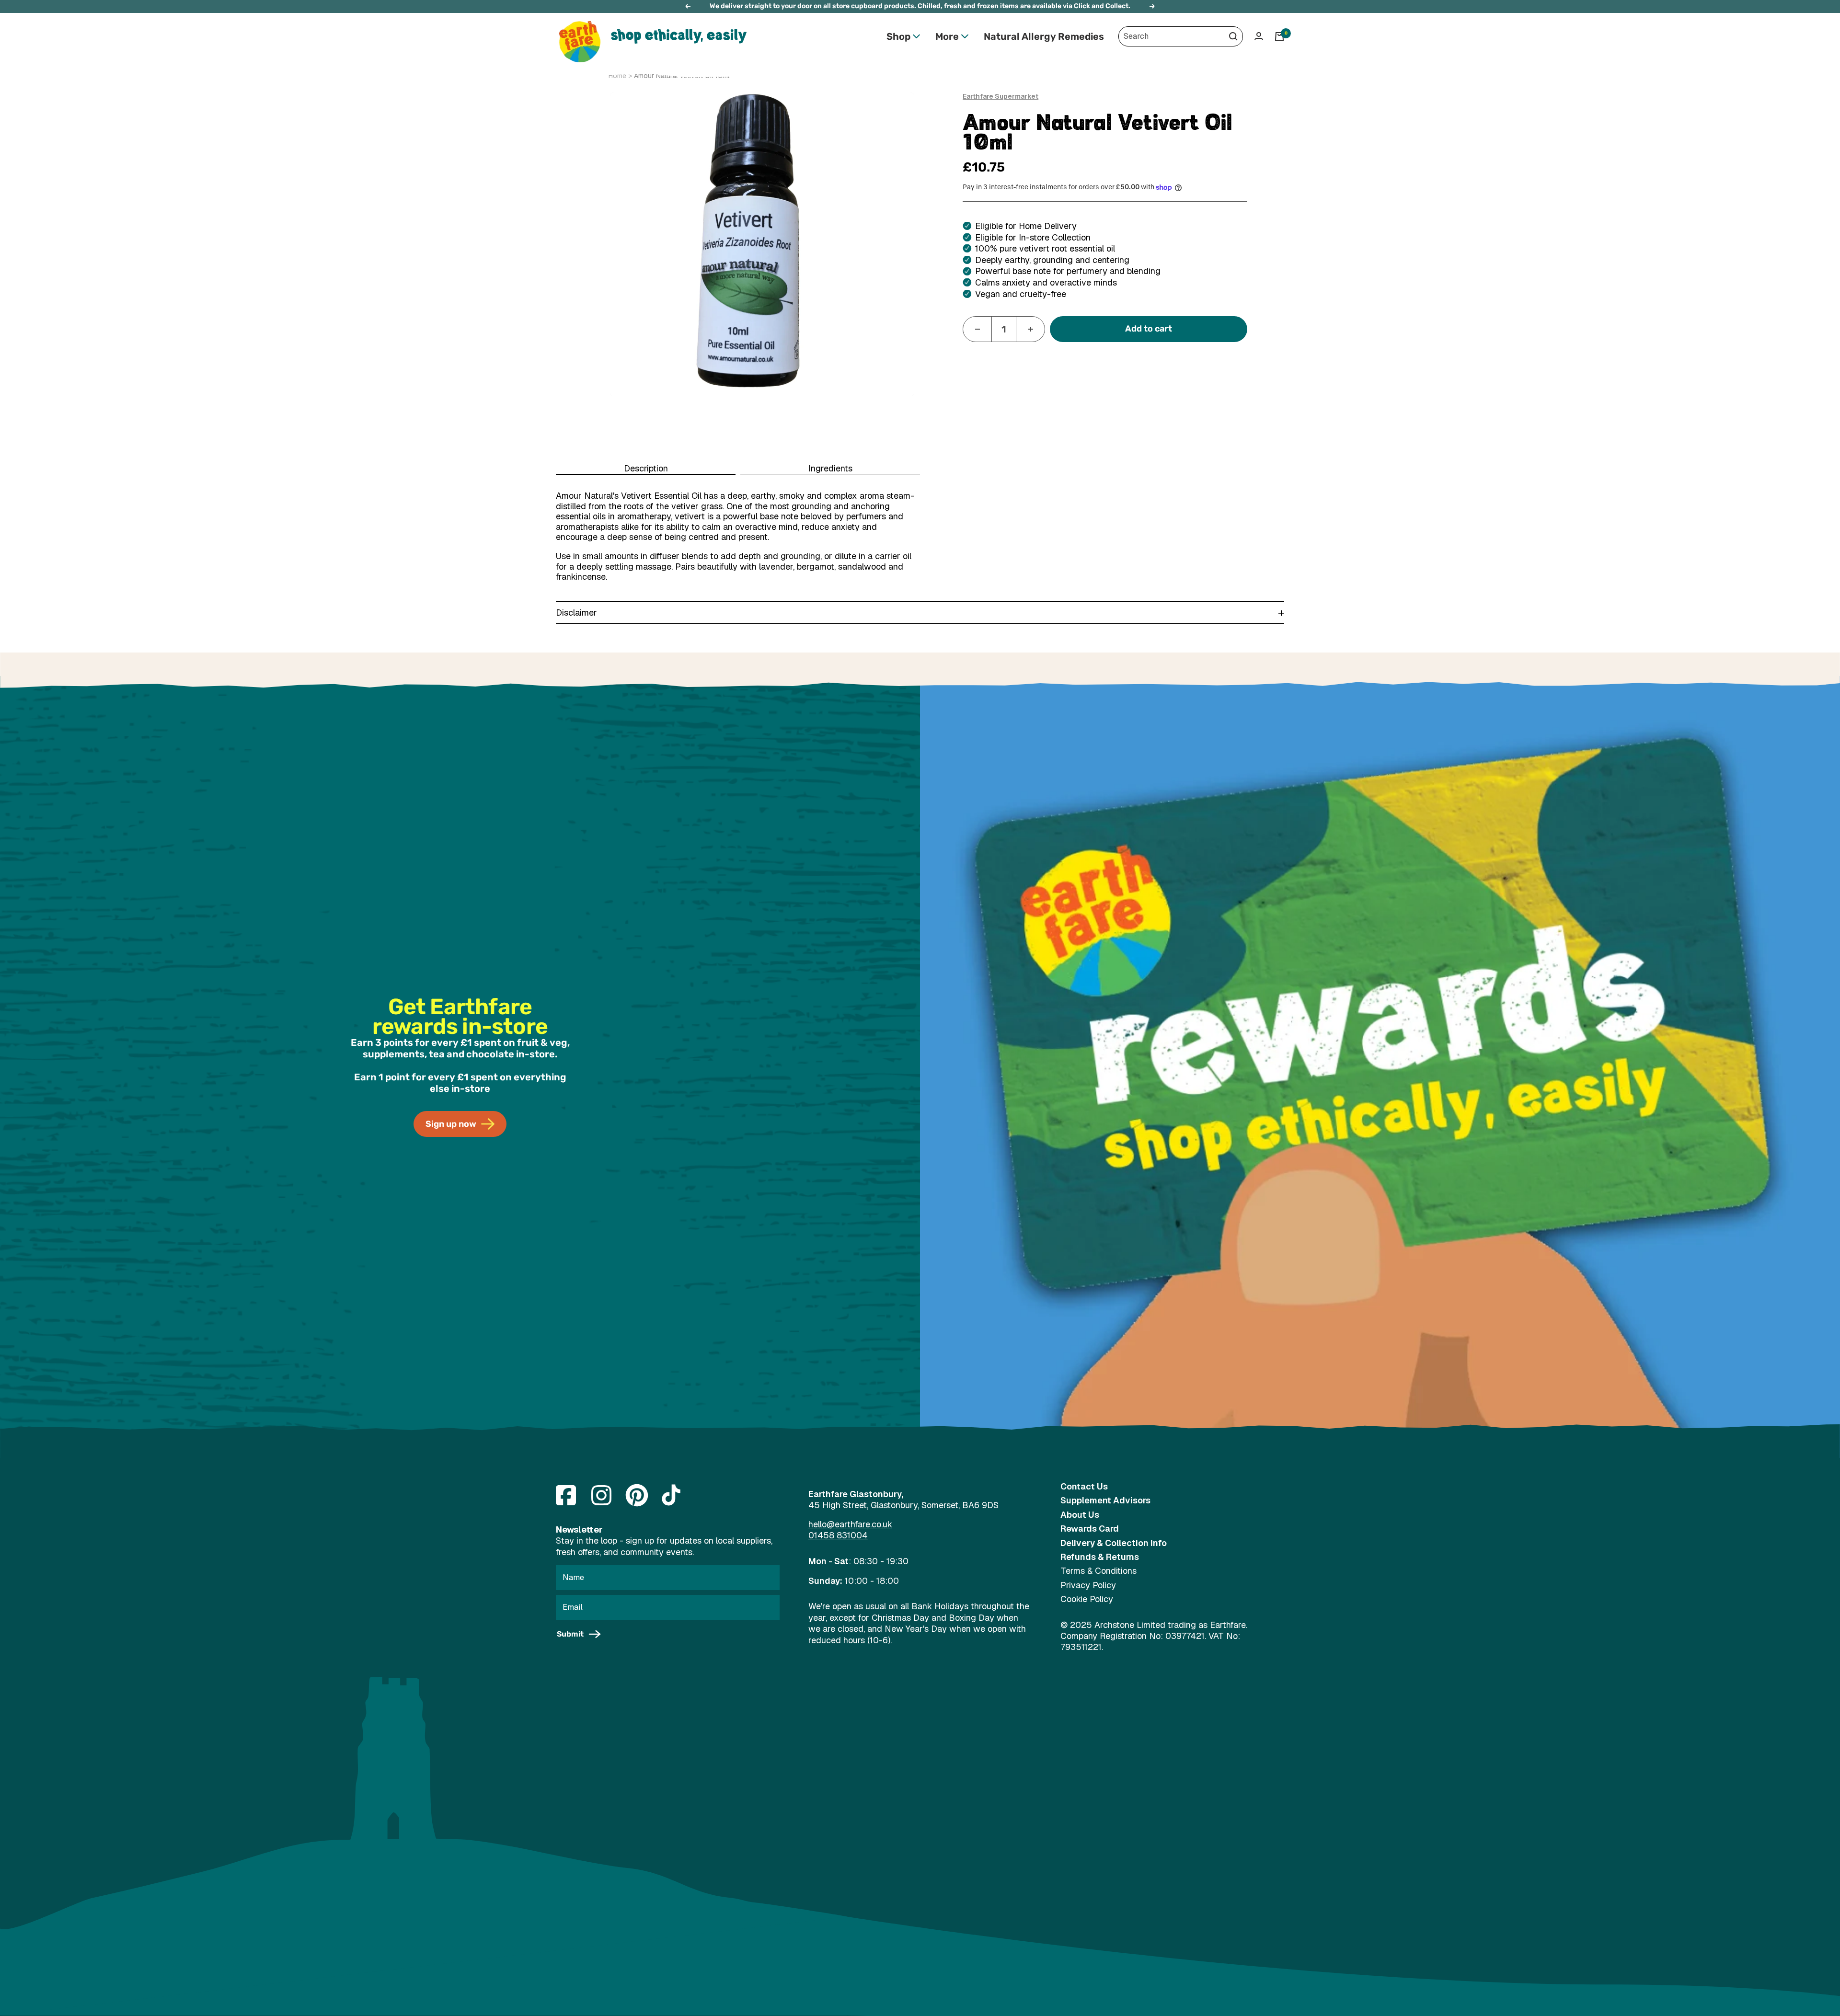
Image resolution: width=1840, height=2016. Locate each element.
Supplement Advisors (1105, 1500)
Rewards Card (1090, 1529)
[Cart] (1279, 36)
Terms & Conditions (1098, 1571)
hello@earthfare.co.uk (850, 1524)
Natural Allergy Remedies (1044, 36)
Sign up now (451, 1124)
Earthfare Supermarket (1000, 96)
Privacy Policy (1088, 1585)
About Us (1080, 1515)
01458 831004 (838, 1535)
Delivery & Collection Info (1114, 1543)
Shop (898, 36)
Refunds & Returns (1100, 1557)
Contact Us (1084, 1486)
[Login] (1259, 36)
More (947, 36)
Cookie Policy (1087, 1599)
